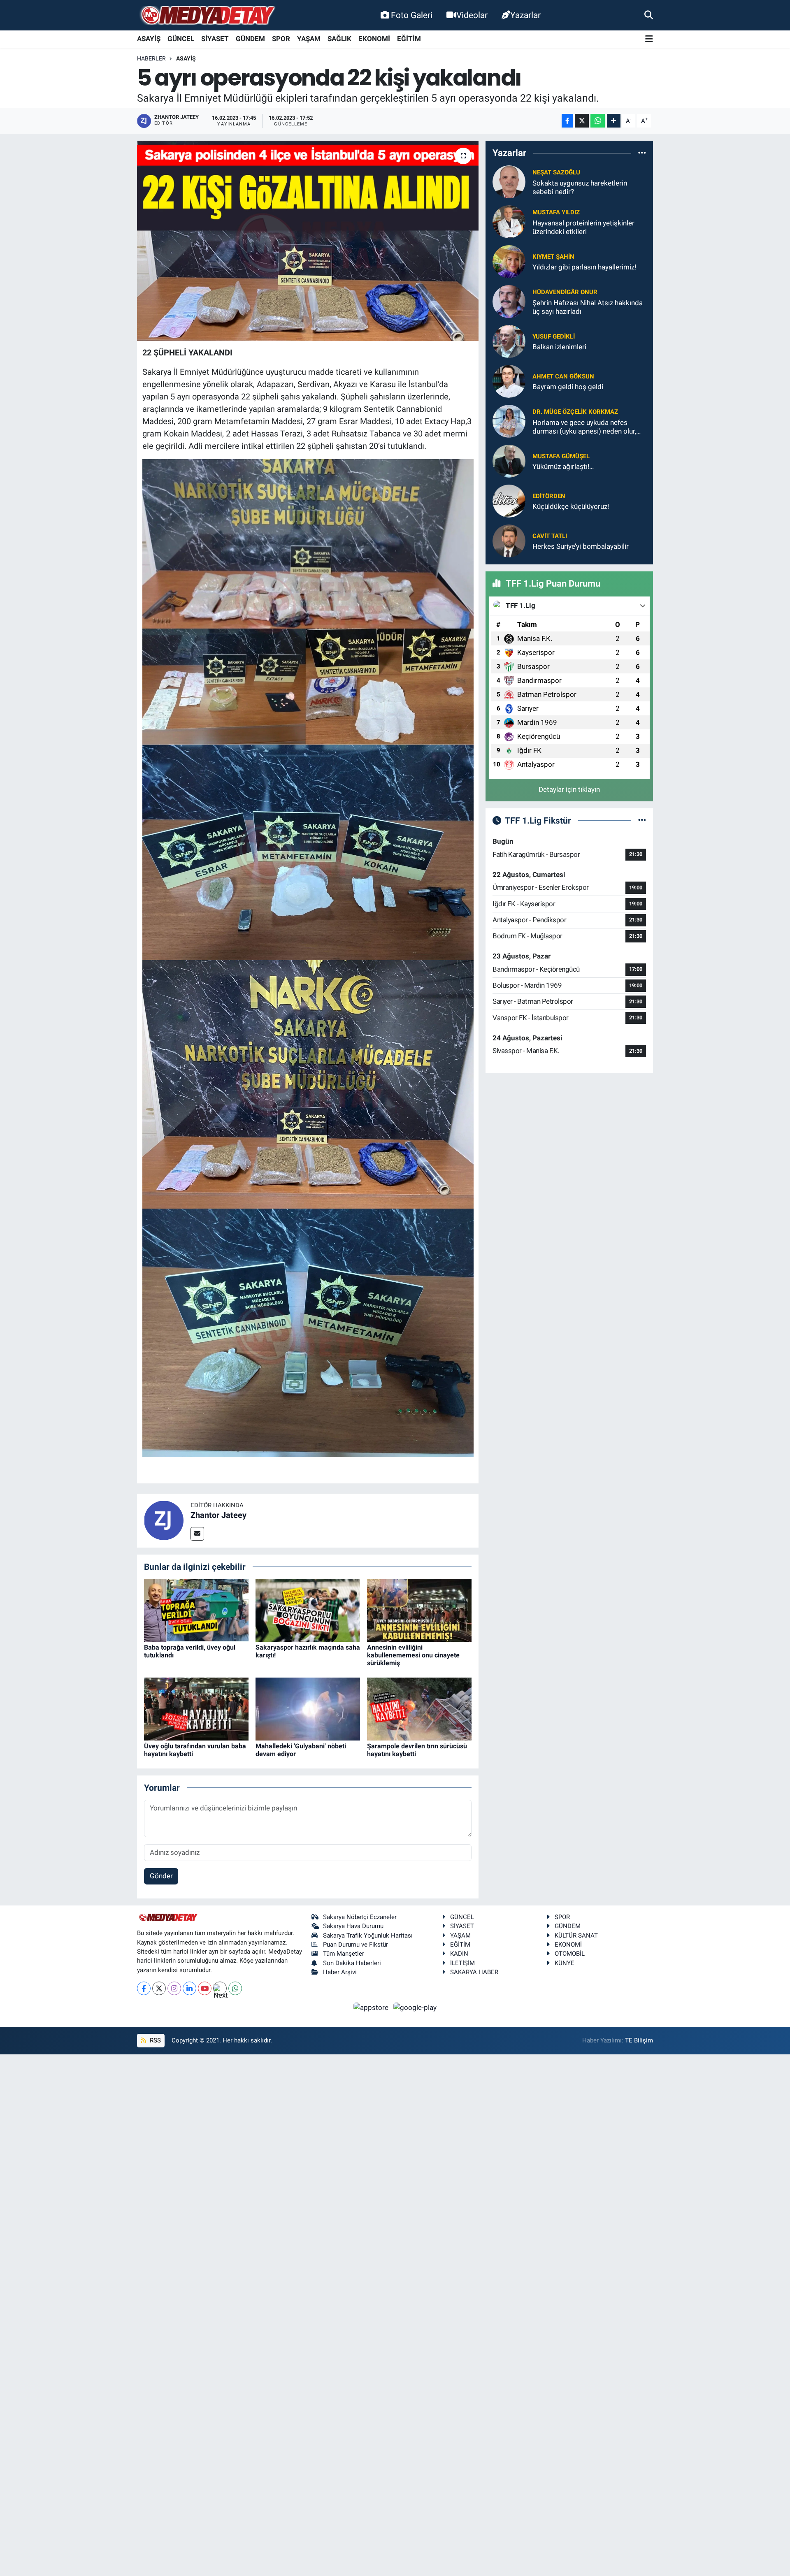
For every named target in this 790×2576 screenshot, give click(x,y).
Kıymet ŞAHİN (553, 257)
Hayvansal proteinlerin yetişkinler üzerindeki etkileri (583, 227)
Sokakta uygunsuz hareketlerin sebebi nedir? (580, 187)
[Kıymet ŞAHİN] (509, 261)
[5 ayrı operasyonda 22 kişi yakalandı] (308, 241)
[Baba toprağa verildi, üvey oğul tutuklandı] (196, 1610)
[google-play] (415, 2007)
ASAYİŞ (149, 39)
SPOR (281, 39)
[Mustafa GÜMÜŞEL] (509, 461)
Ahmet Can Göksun (563, 376)
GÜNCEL (181, 39)
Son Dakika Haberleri (352, 1963)
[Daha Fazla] (614, 121)
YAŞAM (309, 39)
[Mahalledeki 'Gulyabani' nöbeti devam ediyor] (308, 1708)
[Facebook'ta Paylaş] (567, 121)
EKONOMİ (374, 39)
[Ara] (649, 15)
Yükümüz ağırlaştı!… (563, 466)
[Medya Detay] (207, 15)
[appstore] (372, 2007)
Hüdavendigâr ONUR (565, 292)
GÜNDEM (250, 39)
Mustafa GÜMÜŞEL (561, 456)
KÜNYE (565, 1963)
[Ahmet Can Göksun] (509, 381)
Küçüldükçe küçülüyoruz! (571, 506)
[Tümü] (642, 153)
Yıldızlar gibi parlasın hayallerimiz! (584, 267)
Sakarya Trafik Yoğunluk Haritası (368, 1935)
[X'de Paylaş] (582, 121)
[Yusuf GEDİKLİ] (509, 341)
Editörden (549, 496)
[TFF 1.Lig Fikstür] (642, 820)
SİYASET (215, 39)
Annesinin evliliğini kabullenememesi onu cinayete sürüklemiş (413, 1655)
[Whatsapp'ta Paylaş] (598, 121)
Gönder (161, 1876)
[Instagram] (174, 1988)
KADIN (459, 1954)
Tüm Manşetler (344, 1954)
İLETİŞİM (462, 1963)
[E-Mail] (197, 1534)
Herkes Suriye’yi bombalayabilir (581, 546)
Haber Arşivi (340, 1972)
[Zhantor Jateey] (164, 1520)
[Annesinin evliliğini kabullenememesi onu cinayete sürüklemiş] (419, 1610)
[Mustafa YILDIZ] (509, 221)
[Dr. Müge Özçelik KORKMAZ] (509, 421)
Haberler (151, 58)
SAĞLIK (339, 39)
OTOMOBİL (570, 1954)
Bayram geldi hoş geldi (568, 387)
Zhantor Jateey (218, 1515)
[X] (159, 1988)
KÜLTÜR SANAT (576, 1935)
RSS (155, 2040)
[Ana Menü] (649, 39)
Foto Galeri (412, 15)
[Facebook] (144, 1988)
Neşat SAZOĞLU (556, 172)
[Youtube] (205, 1988)
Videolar (472, 15)
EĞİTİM (409, 39)
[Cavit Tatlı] (509, 541)
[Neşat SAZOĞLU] (509, 181)
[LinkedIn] (189, 1988)
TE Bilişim (639, 2040)
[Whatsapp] (235, 1988)
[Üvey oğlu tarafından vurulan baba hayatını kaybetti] (196, 1708)
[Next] (220, 1988)
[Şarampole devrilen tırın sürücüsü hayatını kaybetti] (419, 1708)
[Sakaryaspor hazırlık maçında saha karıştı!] (308, 1610)
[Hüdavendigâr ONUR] (509, 301)
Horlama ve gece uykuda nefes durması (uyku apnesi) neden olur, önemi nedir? (584, 427)
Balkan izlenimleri (559, 347)
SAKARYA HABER (474, 1972)
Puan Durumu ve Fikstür (355, 1945)
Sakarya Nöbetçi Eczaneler (360, 1917)
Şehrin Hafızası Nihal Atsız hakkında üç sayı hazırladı (588, 307)
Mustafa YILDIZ (556, 212)
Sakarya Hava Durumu (353, 1926)
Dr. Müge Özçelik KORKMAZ (575, 412)
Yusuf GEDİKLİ (554, 337)
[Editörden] (509, 501)
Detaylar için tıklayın (569, 789)
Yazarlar (525, 15)
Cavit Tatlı (550, 536)
